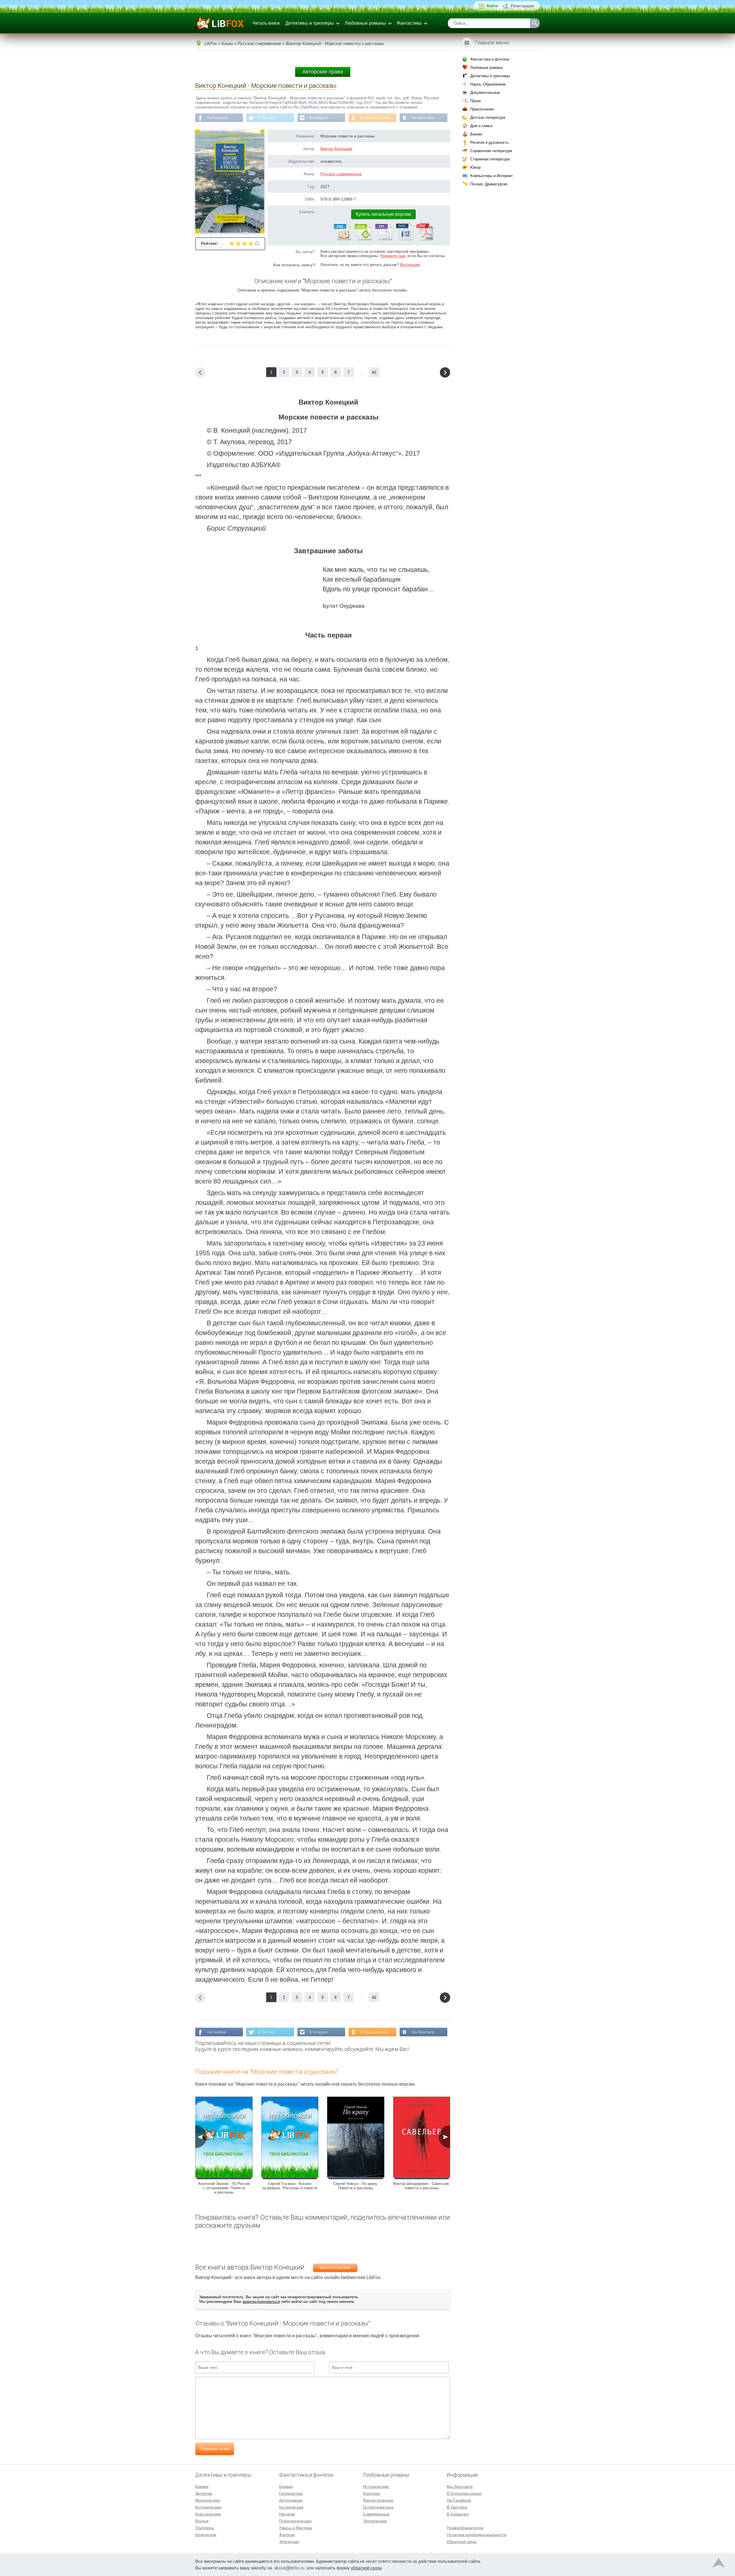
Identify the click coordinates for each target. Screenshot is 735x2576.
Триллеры (205, 2528)
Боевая (286, 2486)
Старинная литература (490, 159)
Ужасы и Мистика (295, 2528)
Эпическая (289, 2542)
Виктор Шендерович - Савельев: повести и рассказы (422, 2186)
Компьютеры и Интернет (492, 176)
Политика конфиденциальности (477, 2535)
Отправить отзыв (215, 2449)
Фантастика (409, 23)
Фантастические (378, 2500)
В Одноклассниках (376, 118)
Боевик (202, 2486)
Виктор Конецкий (336, 149)
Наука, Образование (488, 84)
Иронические (208, 2500)
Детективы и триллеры (310, 23)
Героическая (291, 2493)
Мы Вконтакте (423, 118)
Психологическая (295, 2521)
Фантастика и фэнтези (490, 59)
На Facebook (218, 118)
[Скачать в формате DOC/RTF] (404, 239)
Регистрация (522, 6)
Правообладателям (465, 2528)
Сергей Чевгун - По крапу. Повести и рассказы (356, 2186)
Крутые (202, 2521)
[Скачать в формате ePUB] (363, 239)
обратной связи (366, 2568)
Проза (475, 101)
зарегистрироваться (261, 2301)
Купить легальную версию (383, 214)
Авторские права (323, 72)
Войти (492, 6)
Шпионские (206, 2535)
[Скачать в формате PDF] (425, 239)
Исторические (208, 2507)
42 (374, 372)
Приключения (482, 109)
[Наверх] (719, 2564)
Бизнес (476, 134)
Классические (208, 2514)
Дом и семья (481, 126)
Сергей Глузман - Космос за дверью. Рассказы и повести (290, 2186)
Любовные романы (365, 23)
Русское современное (341, 174)
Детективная (291, 2500)
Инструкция (410, 265)
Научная (287, 2514)
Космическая (291, 2507)
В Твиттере (267, 118)
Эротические (375, 2521)
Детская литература (488, 117)
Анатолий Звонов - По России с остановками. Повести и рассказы (224, 2188)
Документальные (485, 93)
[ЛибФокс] (220, 23)
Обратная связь (462, 2542)
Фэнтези (287, 2535)
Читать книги (266, 23)
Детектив (204, 2493)
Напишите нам (393, 256)
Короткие (372, 2493)
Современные (376, 2514)
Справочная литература (491, 151)
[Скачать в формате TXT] (383, 239)
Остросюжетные (378, 2507)
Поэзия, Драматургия (489, 184)
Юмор (475, 167)
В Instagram (319, 118)
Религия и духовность (490, 142)
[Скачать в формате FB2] (342, 239)
